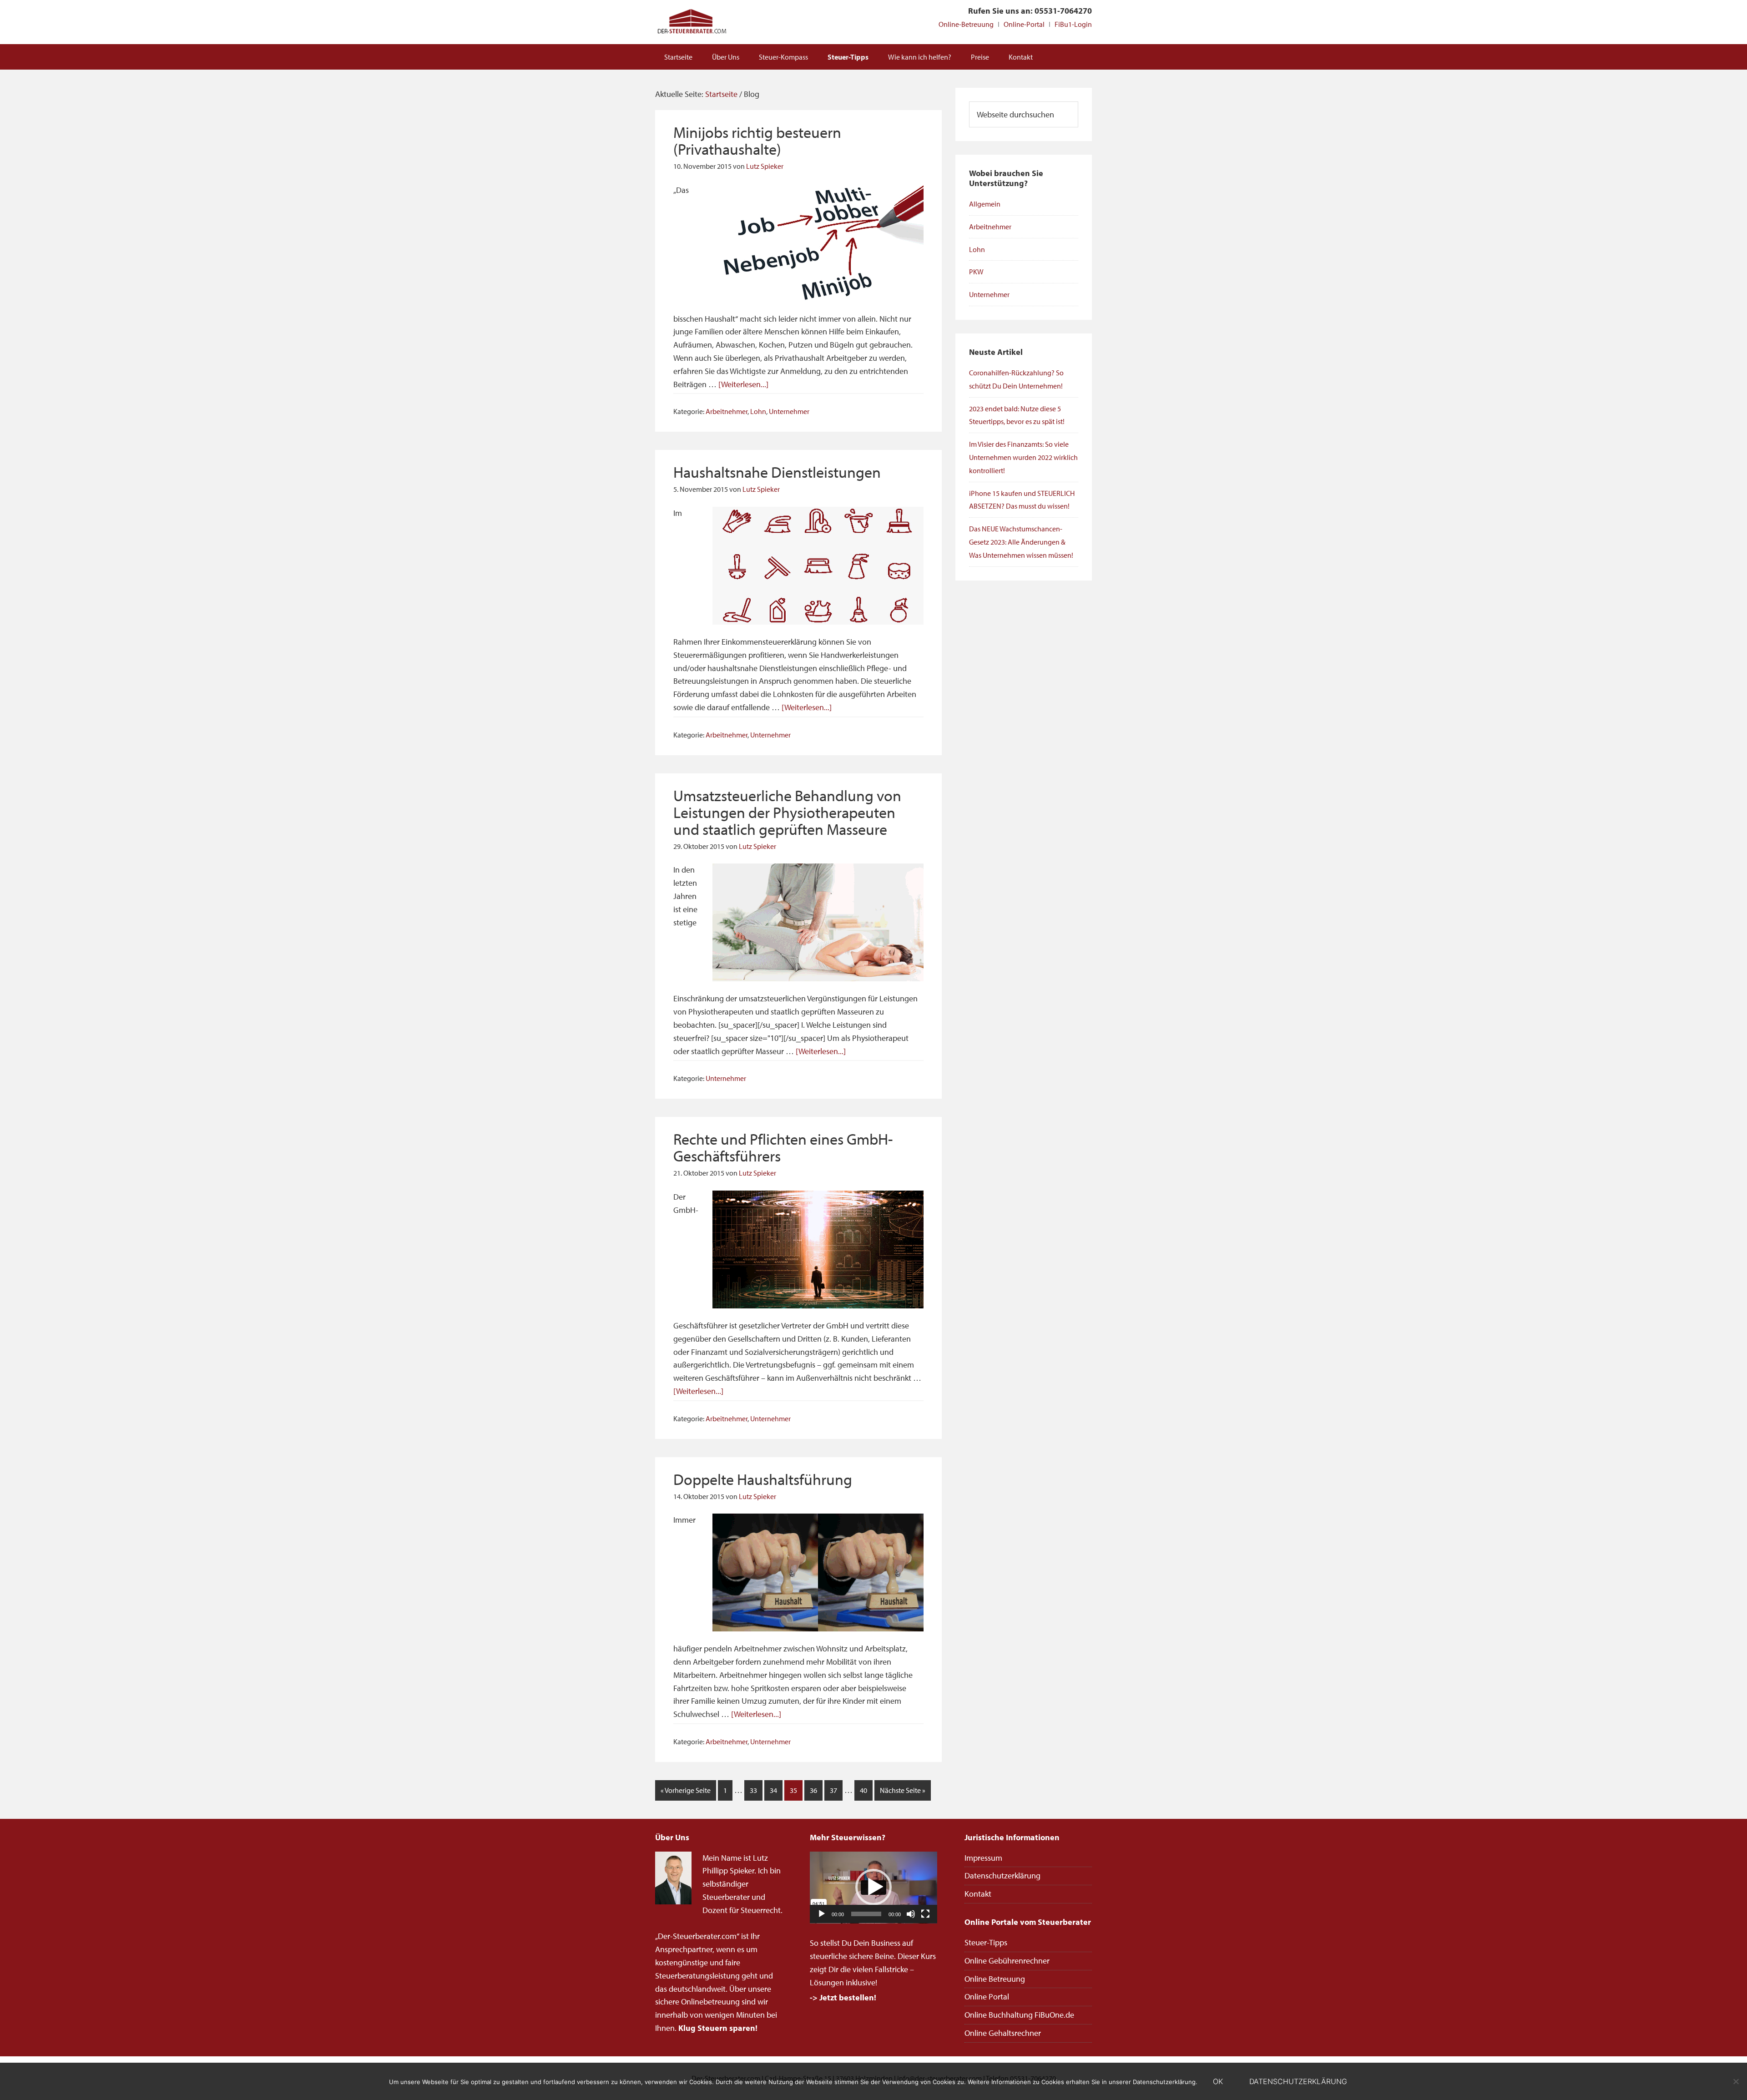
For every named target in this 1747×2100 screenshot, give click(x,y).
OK (1218, 2081)
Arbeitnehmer (727, 411)
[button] (873, 1887)
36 (813, 1790)
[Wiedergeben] (822, 1914)
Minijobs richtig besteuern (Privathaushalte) (757, 140)
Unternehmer (789, 411)
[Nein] (1736, 2081)
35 (793, 1790)
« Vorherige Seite (686, 1790)
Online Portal (987, 1997)
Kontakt (978, 1894)
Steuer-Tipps (986, 1942)
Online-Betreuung (966, 24)
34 (773, 1790)
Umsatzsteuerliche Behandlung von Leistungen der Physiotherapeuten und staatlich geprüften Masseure (787, 812)
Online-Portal (1024, 24)
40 (863, 1790)
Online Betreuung (995, 1979)
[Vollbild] (925, 1914)
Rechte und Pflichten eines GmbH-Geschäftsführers (783, 1147)
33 (753, 1790)
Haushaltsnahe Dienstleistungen (777, 472)
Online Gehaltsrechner (1003, 2033)
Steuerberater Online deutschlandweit (692, 22)
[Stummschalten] (911, 1914)
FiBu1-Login (1073, 24)
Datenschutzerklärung (1002, 1875)
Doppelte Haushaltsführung (763, 1479)
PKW (976, 272)
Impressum (983, 1858)
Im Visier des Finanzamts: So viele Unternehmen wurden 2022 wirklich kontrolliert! (1023, 457)
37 (833, 1790)
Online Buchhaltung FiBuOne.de (1019, 2015)
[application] (873, 1888)
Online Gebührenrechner (1007, 1961)
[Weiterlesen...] (743, 384)
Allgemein (985, 204)
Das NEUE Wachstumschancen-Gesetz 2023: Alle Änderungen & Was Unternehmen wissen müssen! (1021, 542)
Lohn (758, 411)
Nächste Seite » (903, 1790)
